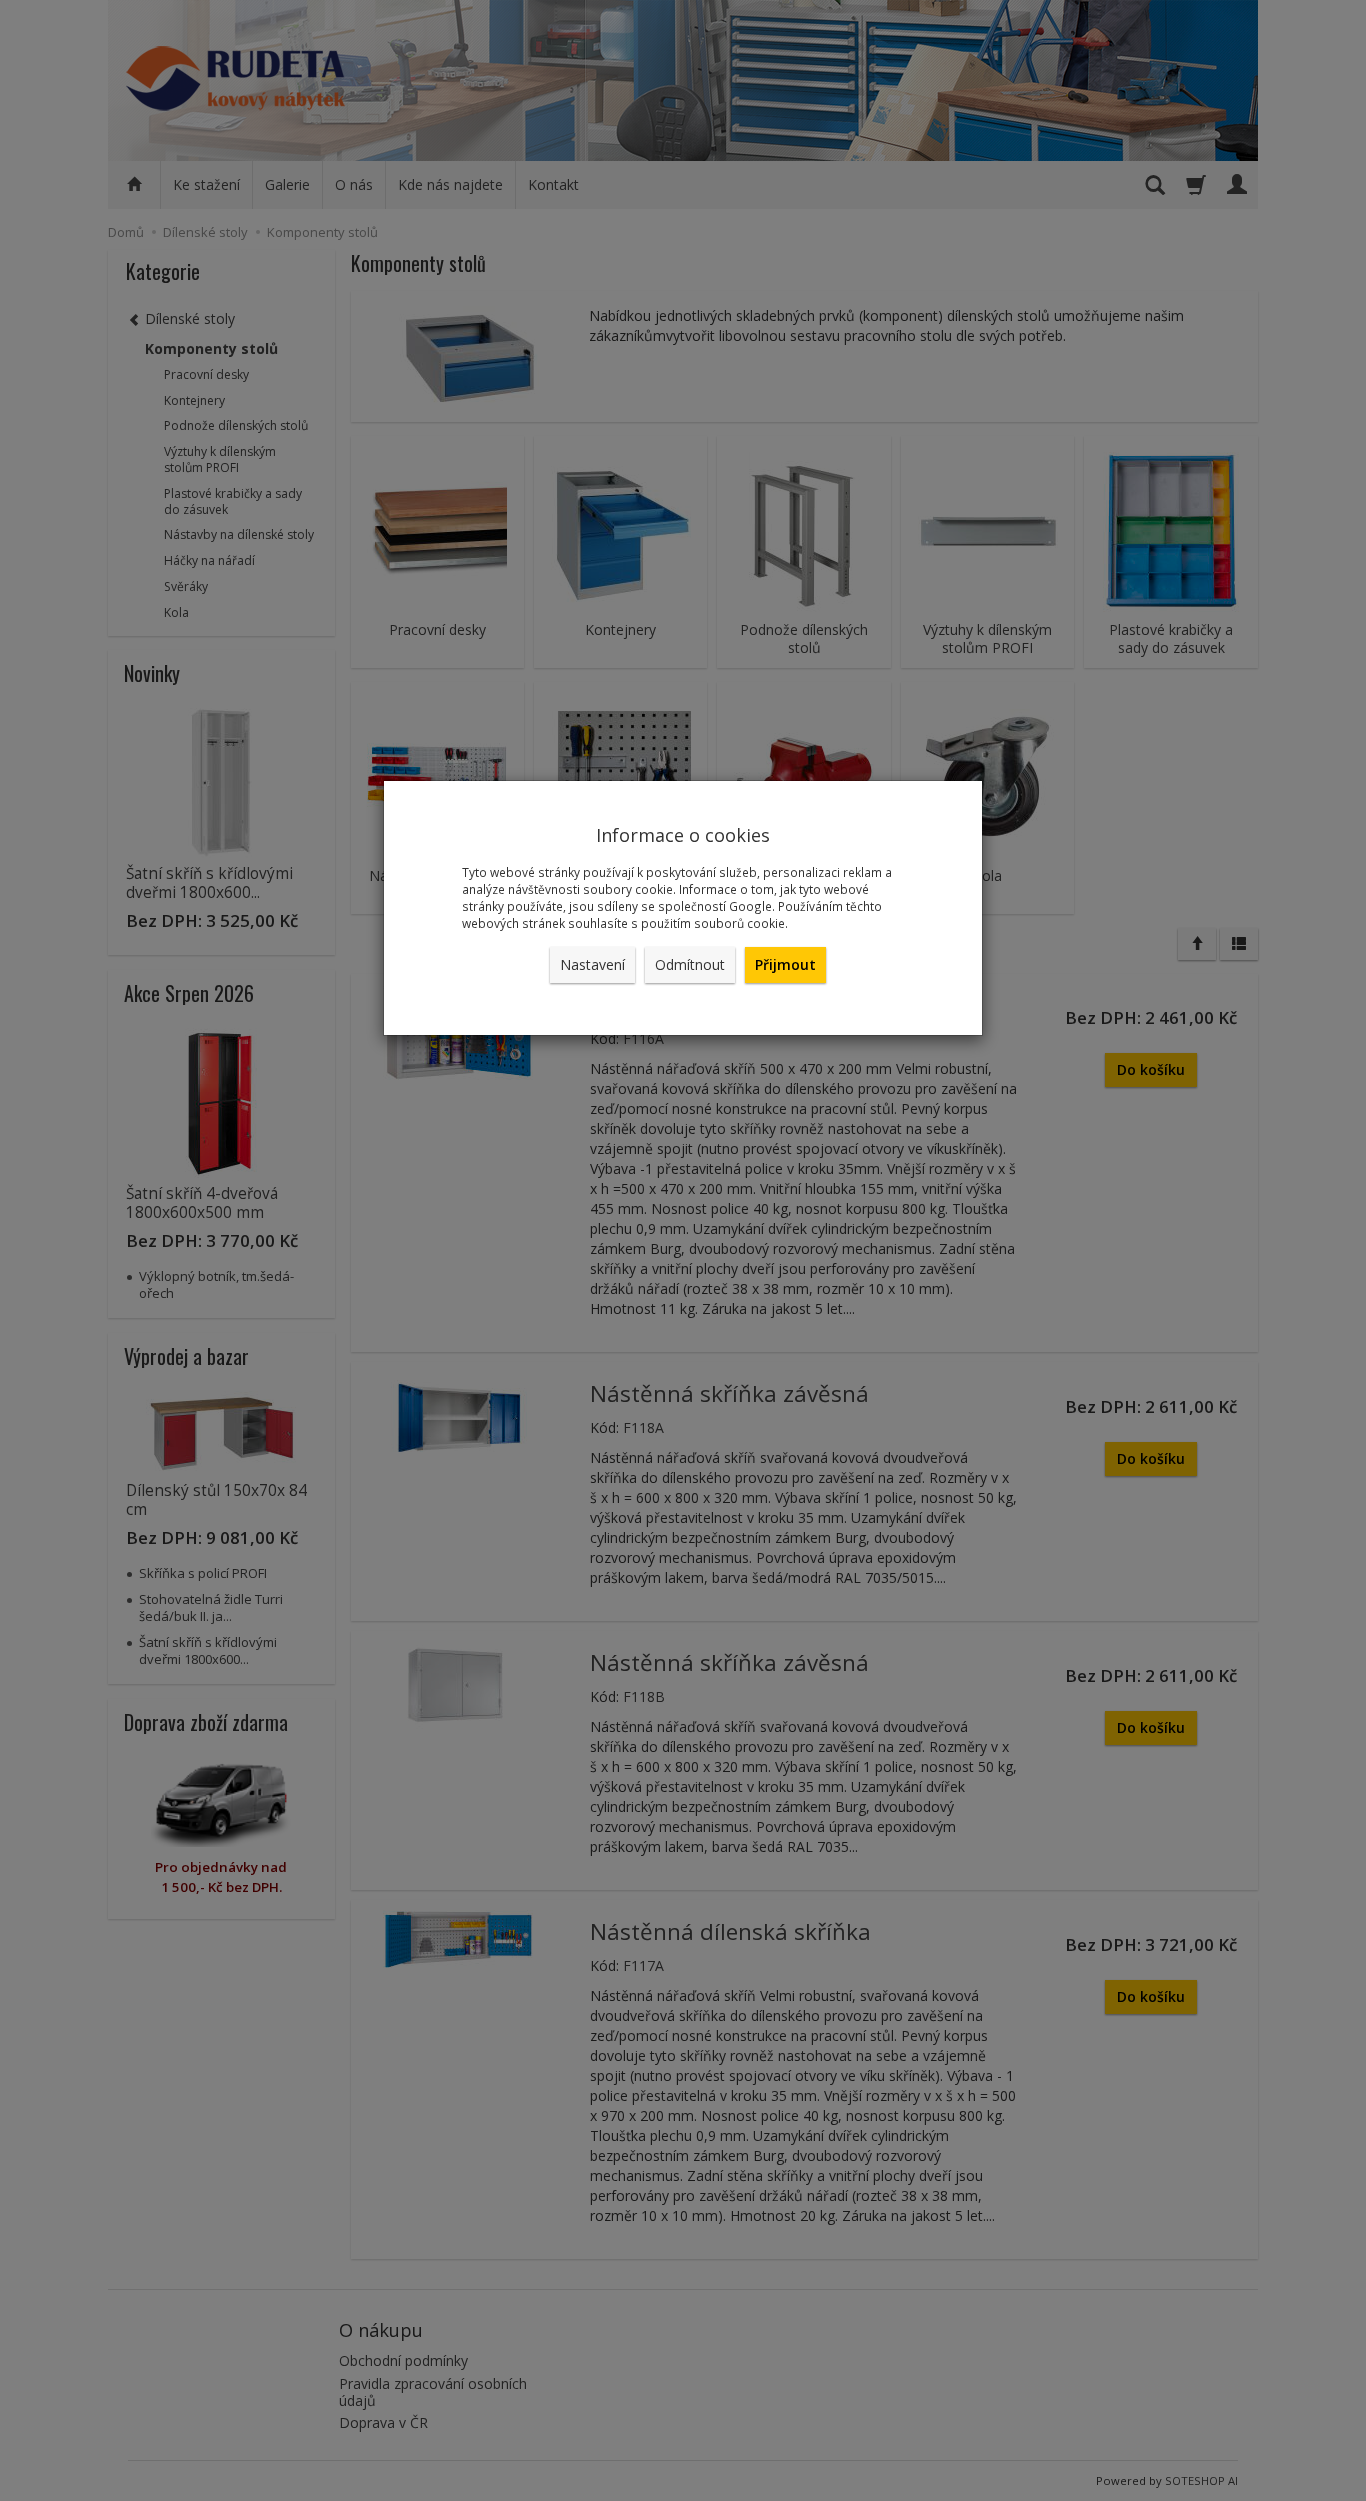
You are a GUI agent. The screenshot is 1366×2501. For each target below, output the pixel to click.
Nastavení (592, 964)
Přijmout (785, 964)
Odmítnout (690, 964)
